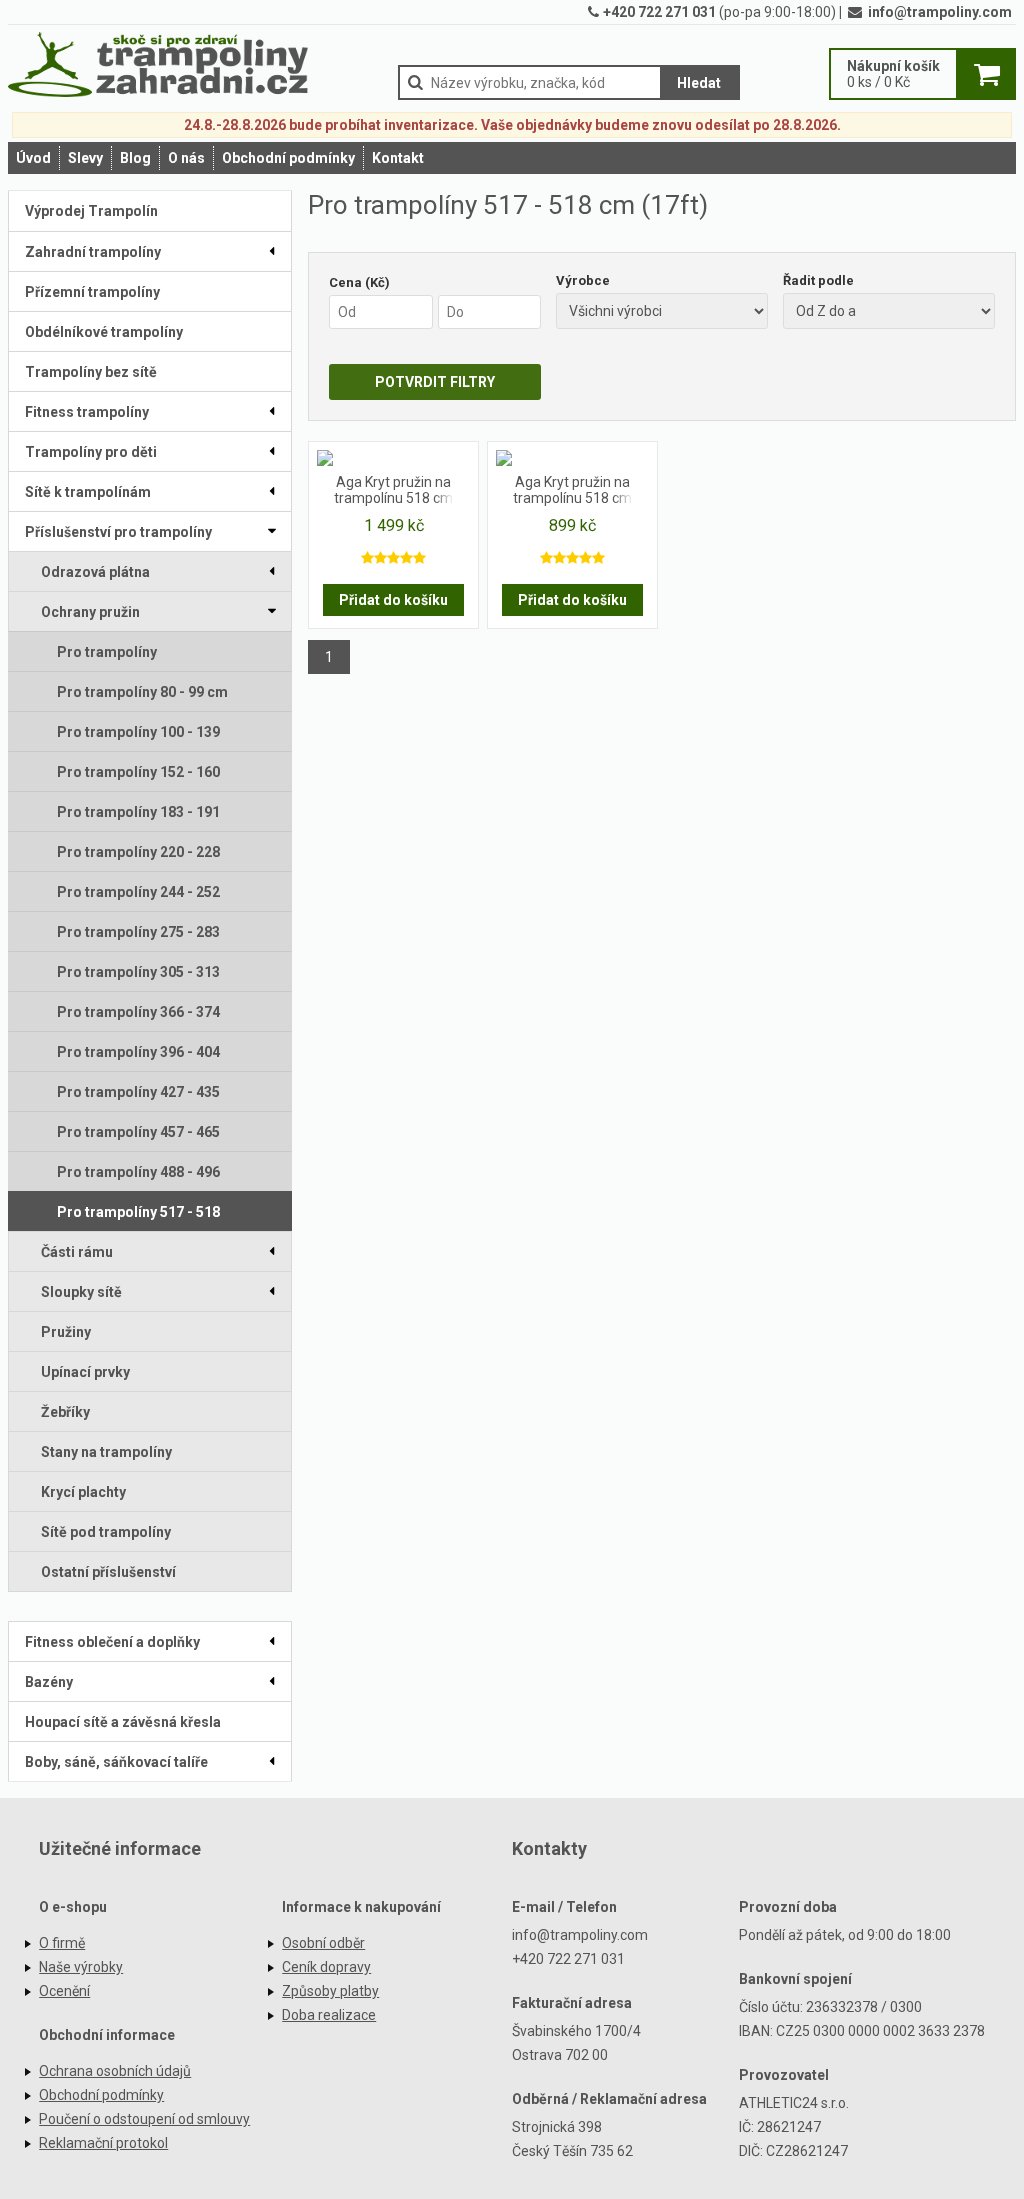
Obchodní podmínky (288, 158)
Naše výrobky (81, 1967)
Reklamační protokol (103, 2143)
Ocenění (64, 1991)
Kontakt (398, 158)
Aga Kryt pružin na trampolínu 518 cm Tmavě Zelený (393, 491)
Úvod (33, 158)
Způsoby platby (330, 1991)
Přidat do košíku (393, 600)
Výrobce (583, 280)
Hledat (699, 83)
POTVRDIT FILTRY (435, 382)
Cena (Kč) (359, 282)
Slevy (85, 158)
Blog (135, 158)
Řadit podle (818, 280)
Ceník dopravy (326, 1967)
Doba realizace (329, 2015)
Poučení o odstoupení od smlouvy (144, 2119)
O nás (186, 158)
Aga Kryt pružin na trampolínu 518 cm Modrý (572, 491)
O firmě (62, 1943)
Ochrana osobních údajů (115, 2071)
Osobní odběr (323, 1943)
